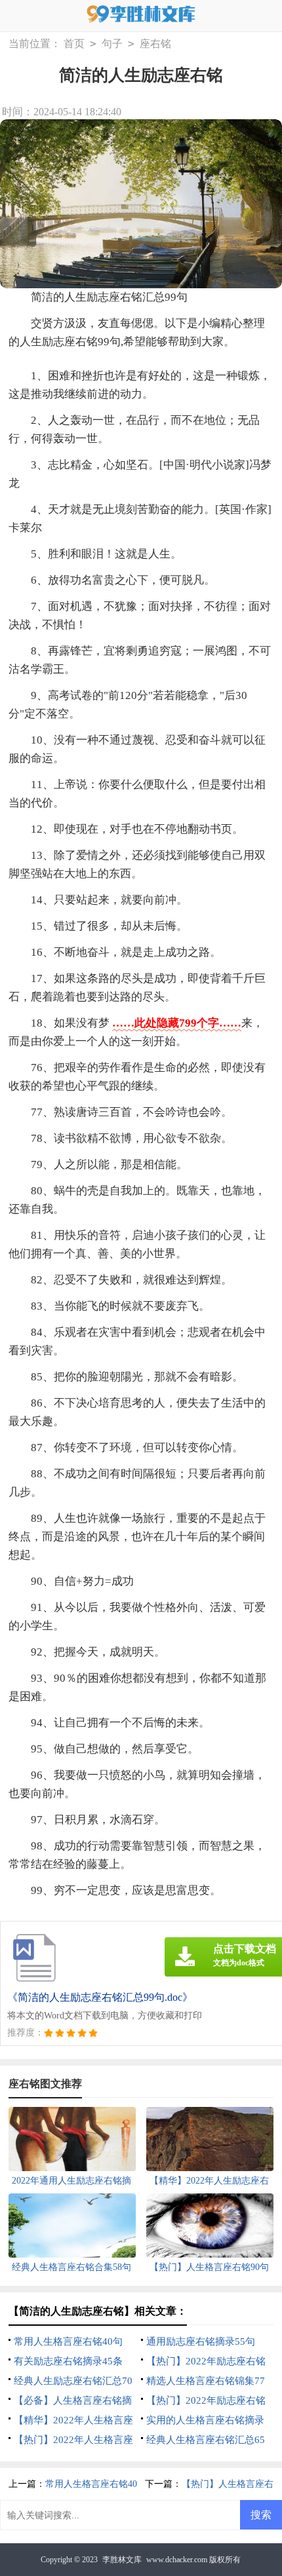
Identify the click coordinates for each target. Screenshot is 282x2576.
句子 (112, 44)
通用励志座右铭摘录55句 (201, 2341)
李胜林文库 (122, 2560)
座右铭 (155, 44)
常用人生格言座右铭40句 (68, 2341)
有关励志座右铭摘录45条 (68, 2361)
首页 (74, 44)
